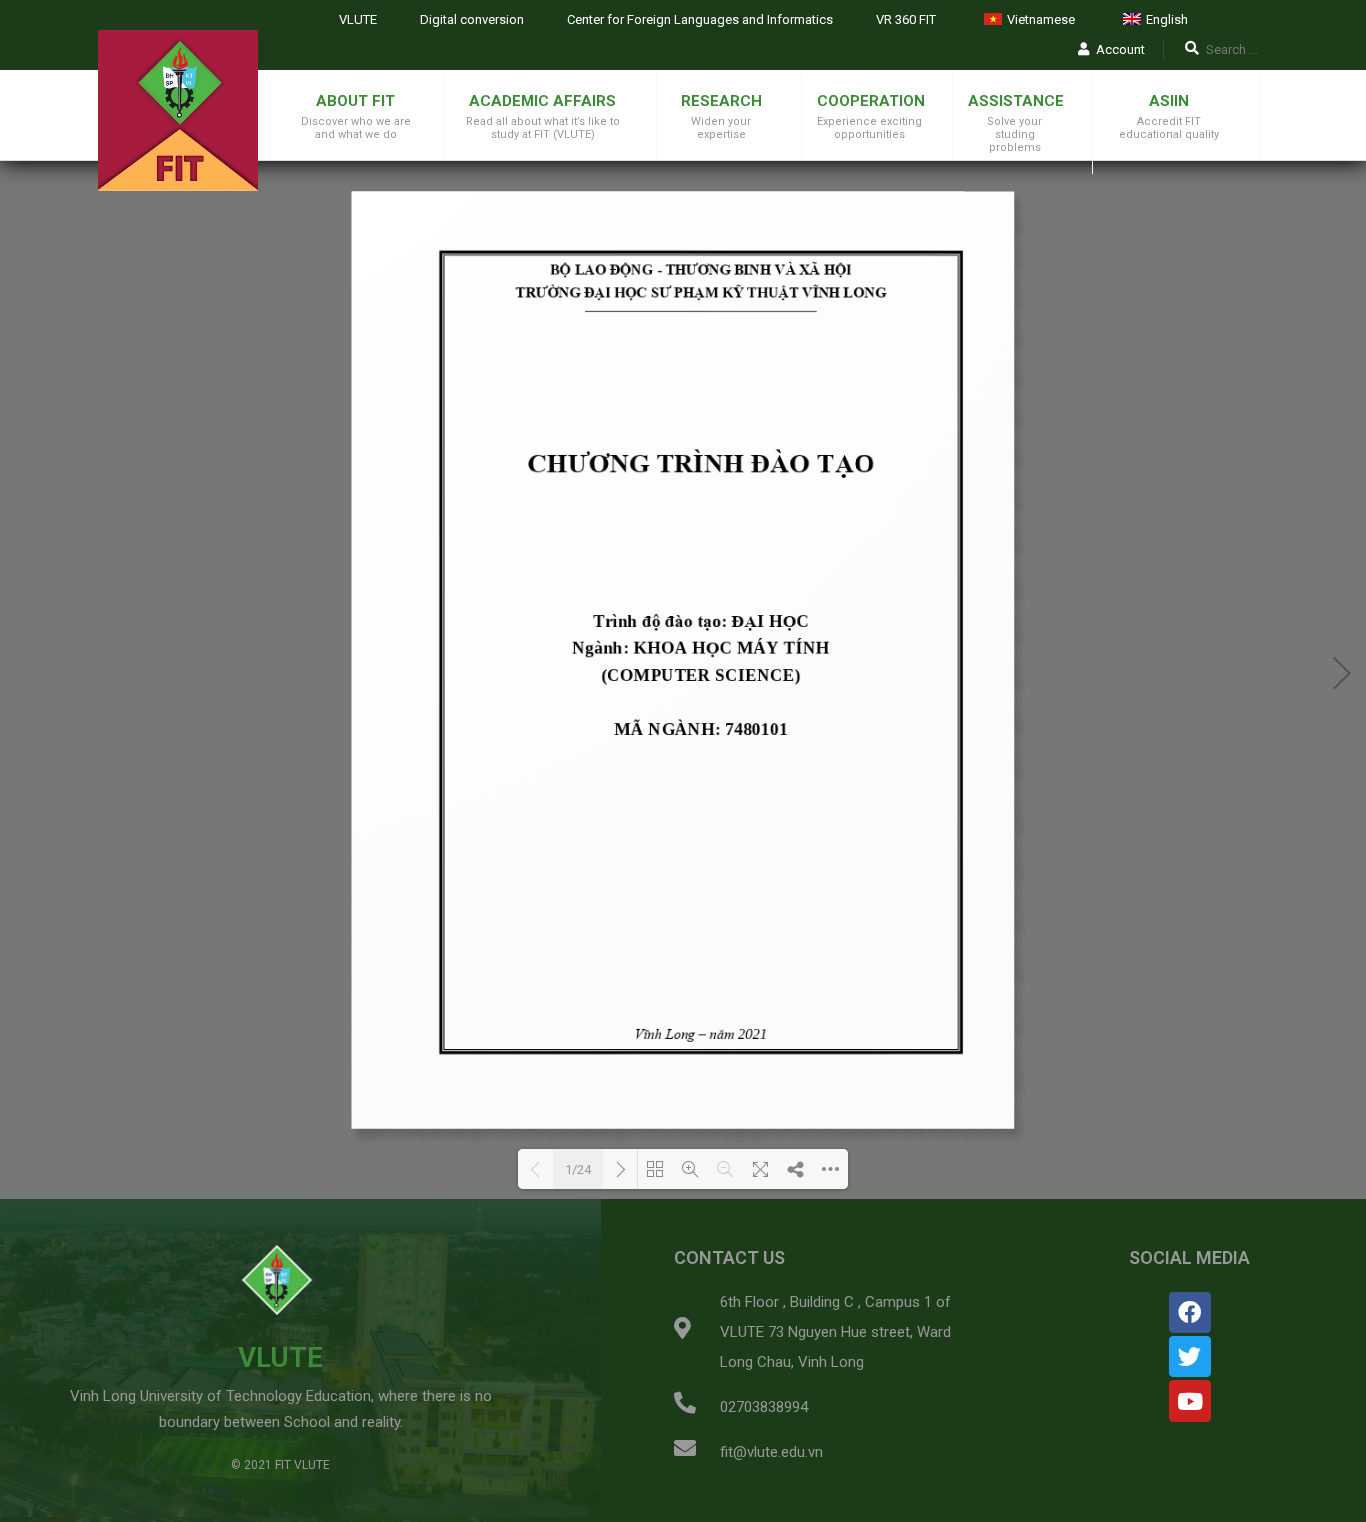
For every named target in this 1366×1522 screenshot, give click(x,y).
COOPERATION (871, 101)
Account (1120, 49)
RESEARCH (721, 101)
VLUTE (358, 19)
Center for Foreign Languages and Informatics (700, 19)
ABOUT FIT (355, 101)
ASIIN (1169, 101)
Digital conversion (472, 19)
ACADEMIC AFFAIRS (542, 101)
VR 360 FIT (906, 19)
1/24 (578, 1169)
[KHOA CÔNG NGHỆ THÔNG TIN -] (178, 110)
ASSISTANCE (1016, 101)
